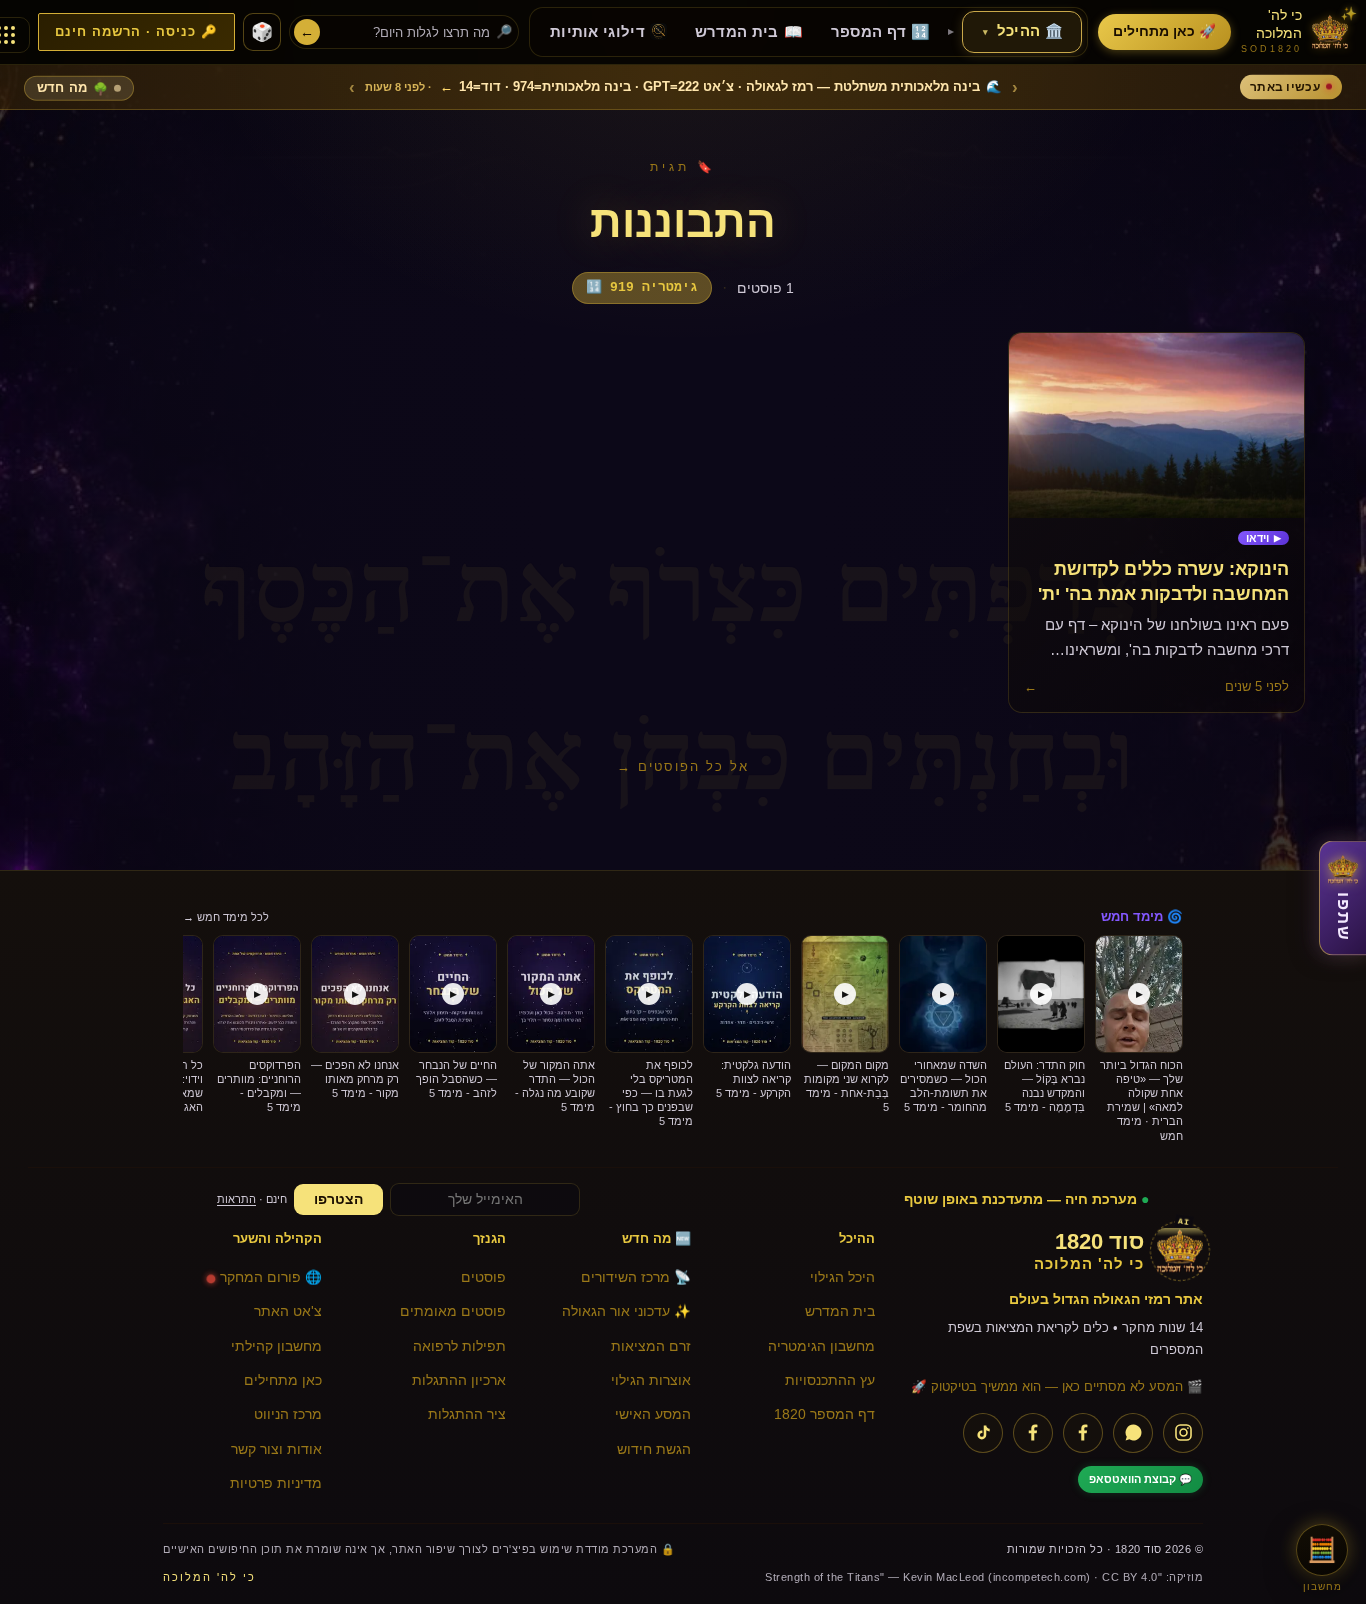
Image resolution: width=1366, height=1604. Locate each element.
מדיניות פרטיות (276, 1483)
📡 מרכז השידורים (636, 1277)
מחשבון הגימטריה (821, 1346)
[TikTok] (983, 1433)
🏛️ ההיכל (1023, 31)
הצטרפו (338, 1199)
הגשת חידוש (654, 1449)
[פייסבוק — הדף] (1083, 1433)
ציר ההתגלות (467, 1414)
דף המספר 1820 (824, 1414)
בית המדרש (840, 1311)
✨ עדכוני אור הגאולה (626, 1311)
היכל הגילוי (842, 1277)
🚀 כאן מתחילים (1164, 31)
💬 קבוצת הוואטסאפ (1140, 1479)
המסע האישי (653, 1414)
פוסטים (483, 1277)
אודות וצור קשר (276, 1449)
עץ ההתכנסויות (830, 1380)
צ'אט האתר (288, 1311)
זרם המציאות (651, 1346)
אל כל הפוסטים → (683, 766)
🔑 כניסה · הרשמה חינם (136, 32)
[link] (1263, 538)
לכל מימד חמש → (226, 917)
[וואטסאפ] (1133, 1433)
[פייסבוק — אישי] (1033, 1433)
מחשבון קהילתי (276, 1346)
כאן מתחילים (283, 1380)
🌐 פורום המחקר (271, 1277)
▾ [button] (985, 32)
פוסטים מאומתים (453, 1311)
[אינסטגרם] (1183, 1433)
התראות (236, 1199)
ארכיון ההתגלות (459, 1380)
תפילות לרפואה (459, 1346)
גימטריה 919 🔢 (642, 287)
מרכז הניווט (288, 1414)
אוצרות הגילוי (651, 1380)
